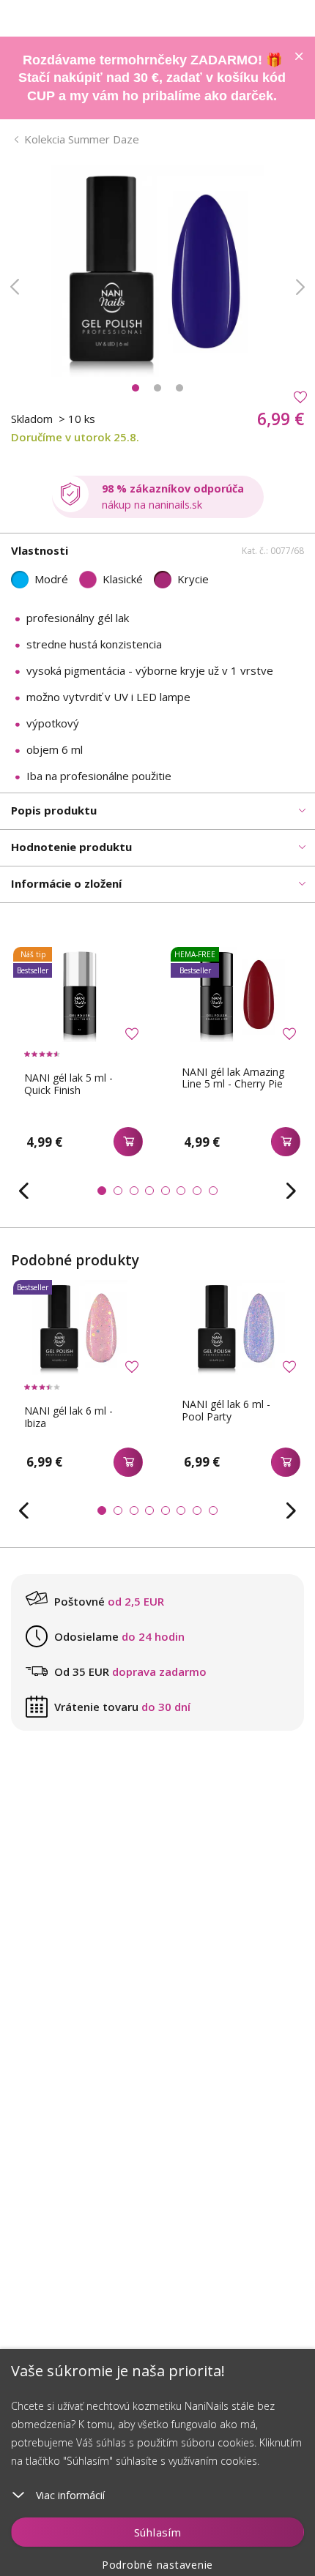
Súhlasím (158, 2532)
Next (300, 287)
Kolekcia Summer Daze (82, 139)
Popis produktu (54, 810)
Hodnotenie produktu (71, 847)
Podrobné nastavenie (157, 2565)
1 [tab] (136, 388)
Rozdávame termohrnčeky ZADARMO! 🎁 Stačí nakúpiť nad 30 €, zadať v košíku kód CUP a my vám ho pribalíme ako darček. (152, 78)
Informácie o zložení (66, 883)
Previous (15, 287)
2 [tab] (157, 388)
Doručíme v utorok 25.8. (75, 437)
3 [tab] (179, 388)
